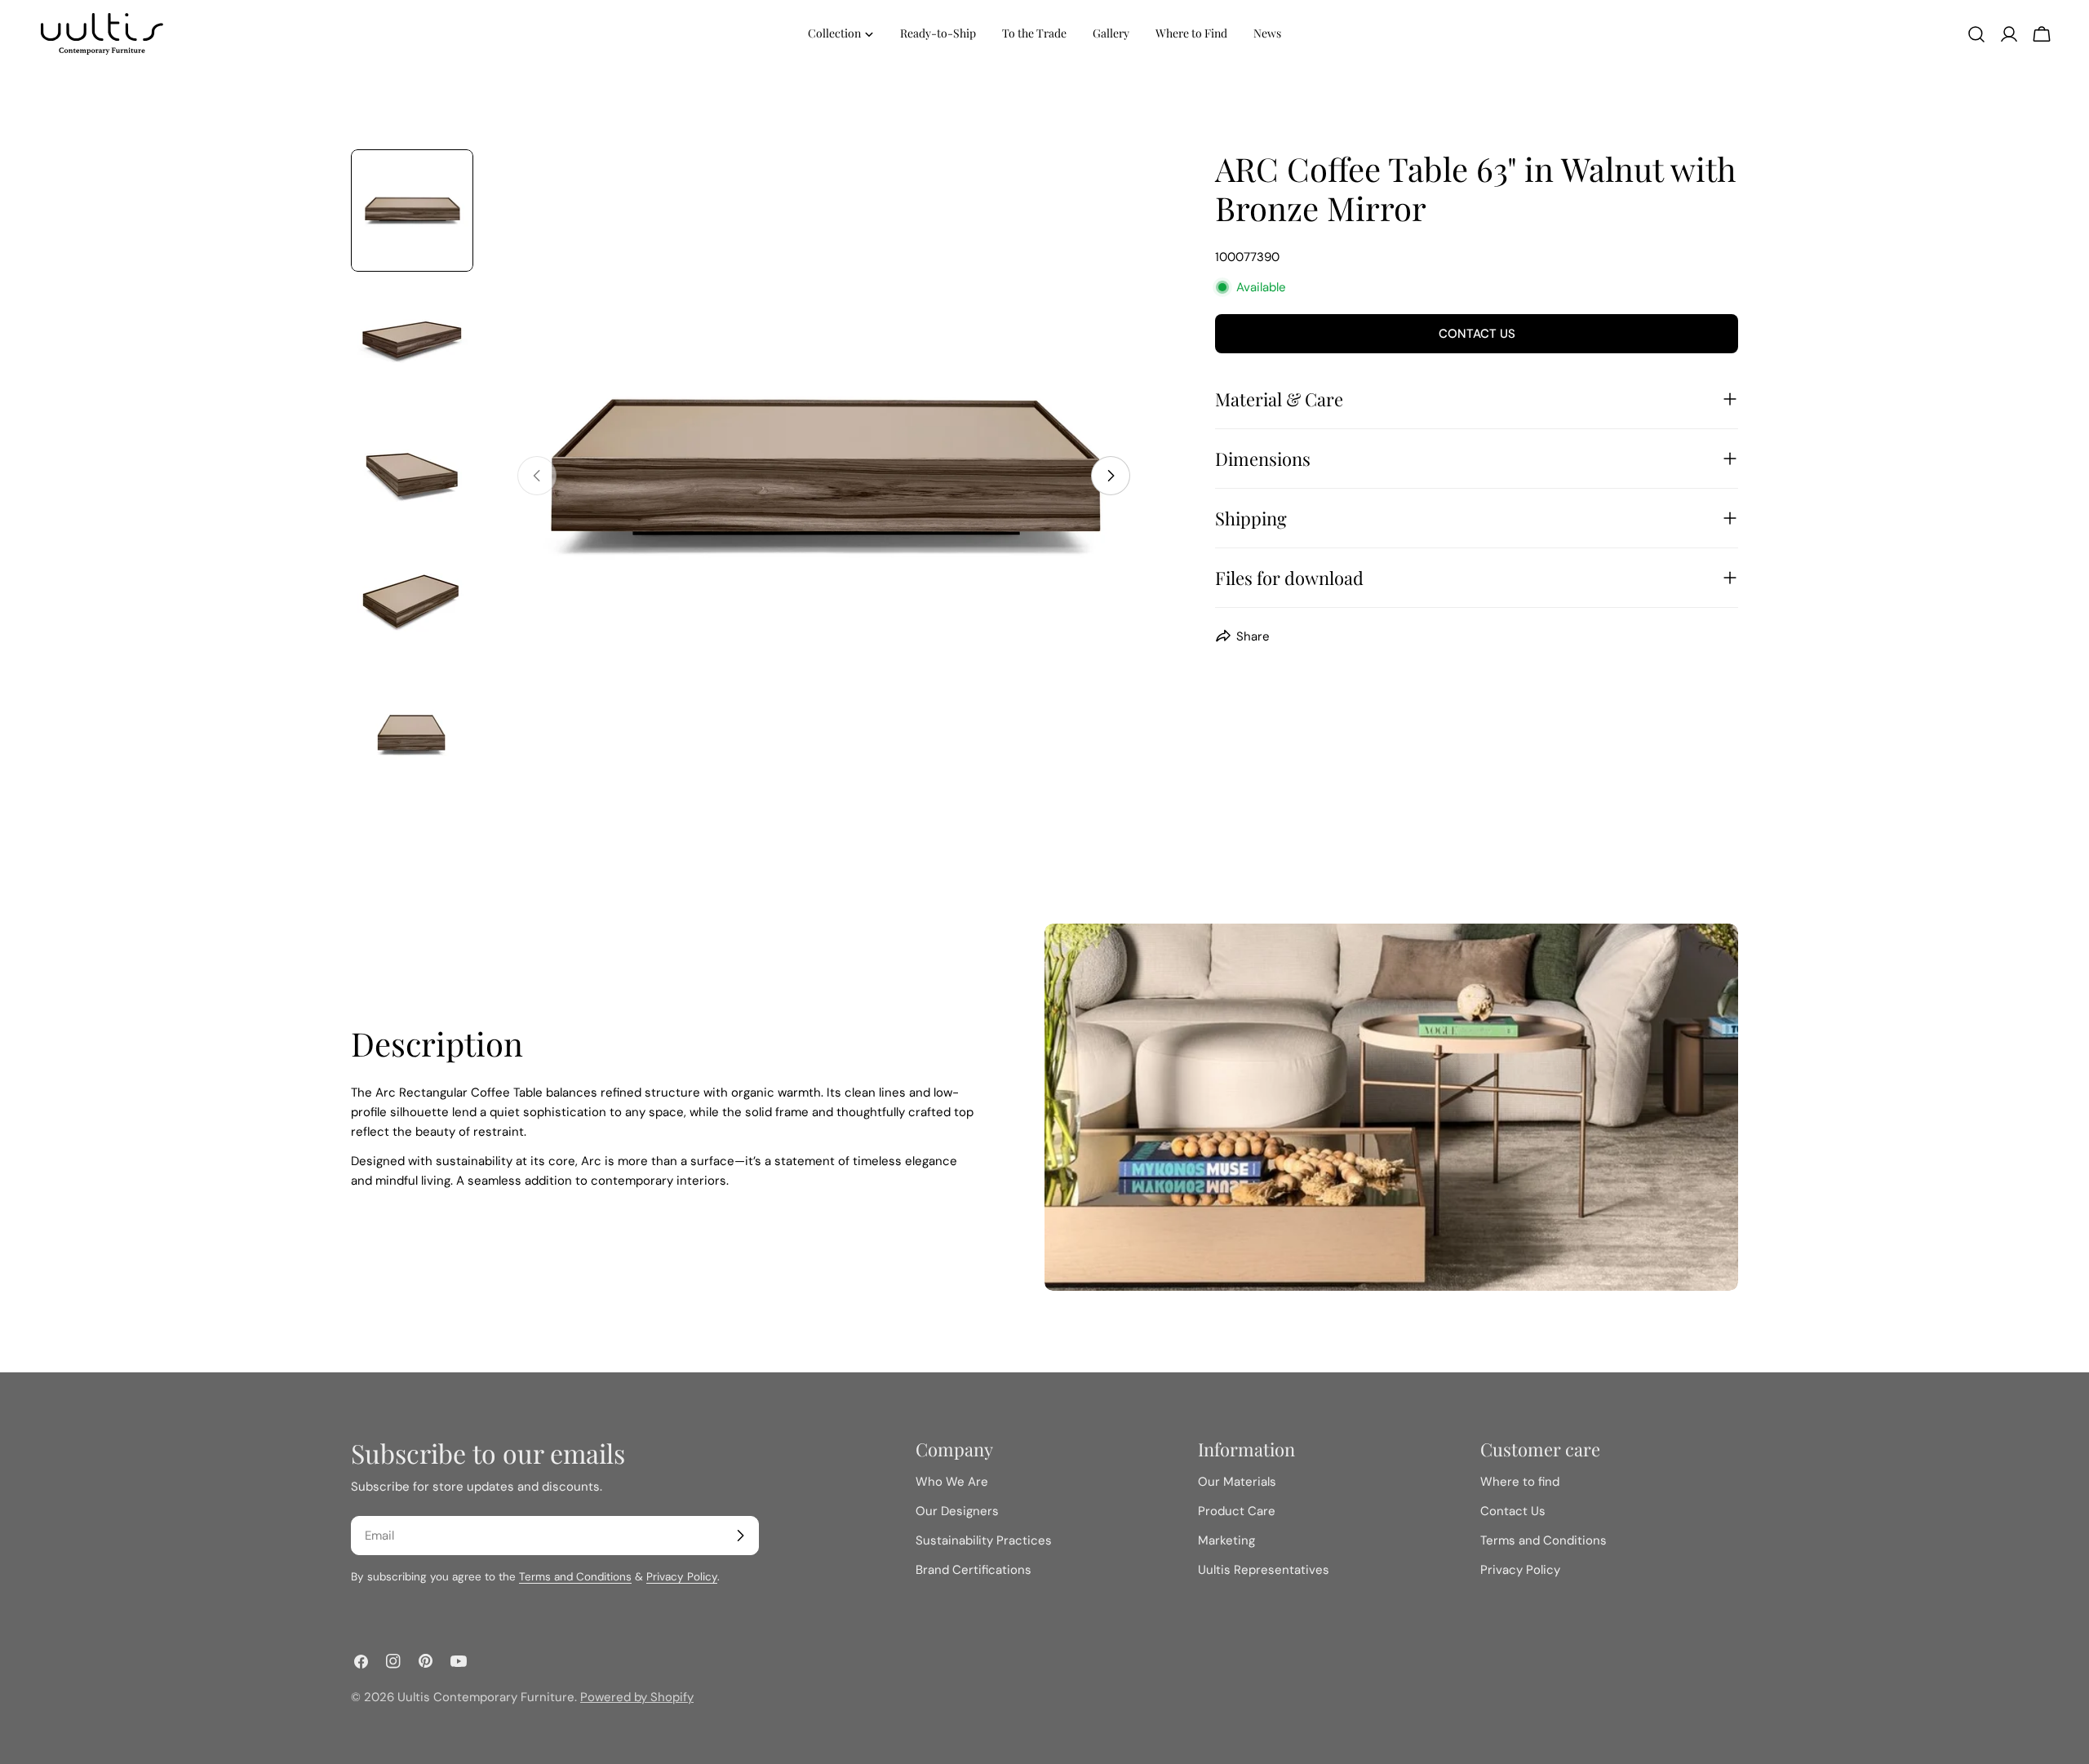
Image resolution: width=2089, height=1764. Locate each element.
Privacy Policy (682, 1577)
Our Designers (957, 1511)
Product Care (1237, 1511)
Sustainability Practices (984, 1540)
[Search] (1976, 34)
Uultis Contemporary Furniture (486, 1697)
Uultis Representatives (1264, 1570)
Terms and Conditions (575, 1577)
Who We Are (952, 1482)
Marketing (1226, 1540)
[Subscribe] (740, 1536)
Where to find (1520, 1482)
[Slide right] (1111, 476)
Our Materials (1237, 1482)
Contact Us (1477, 334)
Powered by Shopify (637, 1697)
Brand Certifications (974, 1570)
